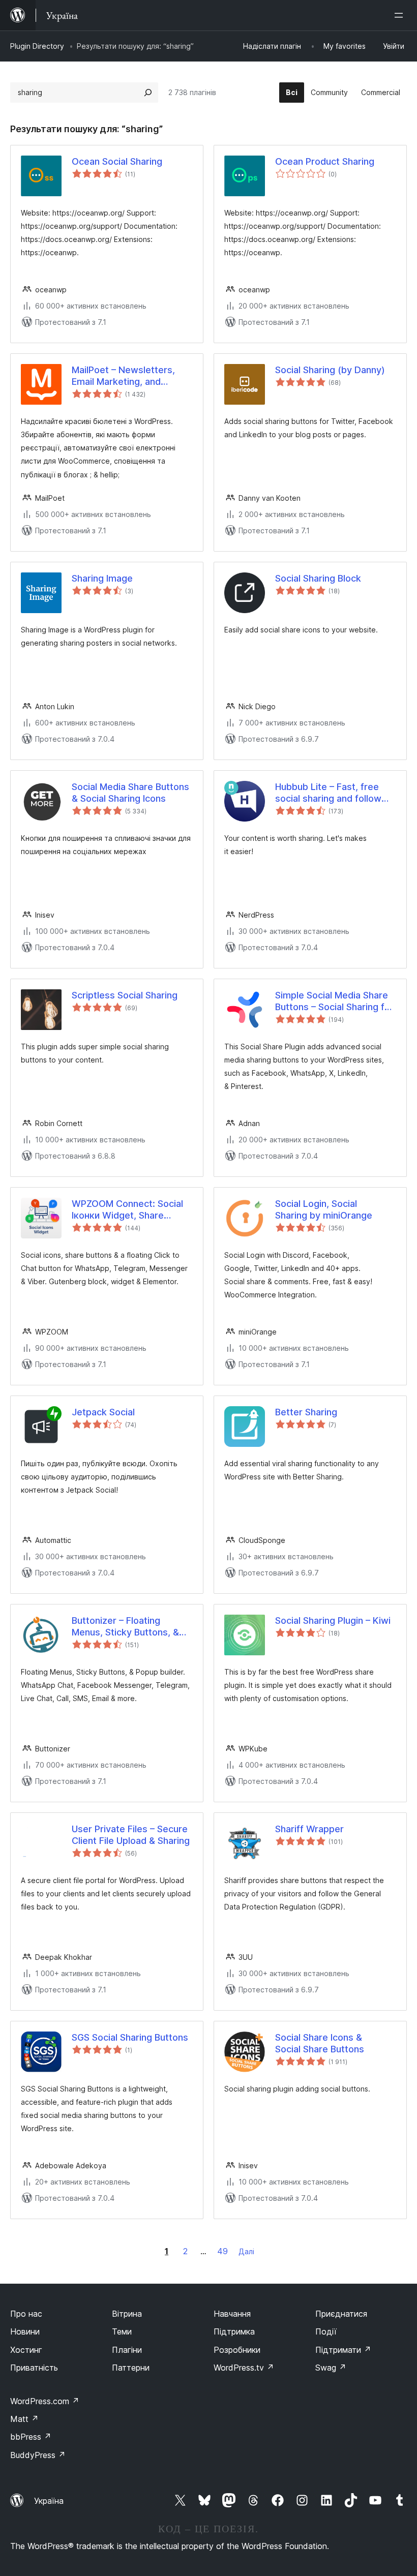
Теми (122, 2331)
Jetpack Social (103, 1412)
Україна (49, 2501)
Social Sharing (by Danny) (330, 370)
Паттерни (131, 2368)
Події (326, 2331)
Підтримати (343, 2350)
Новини (25, 2331)
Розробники (237, 2350)
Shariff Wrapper (309, 1829)
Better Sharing (306, 1412)
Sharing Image (102, 578)
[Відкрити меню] (401, 15)
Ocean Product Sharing (325, 161)
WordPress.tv (244, 2368)
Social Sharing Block (318, 578)
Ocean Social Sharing (117, 161)
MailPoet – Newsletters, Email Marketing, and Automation (123, 376)
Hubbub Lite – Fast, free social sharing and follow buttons (328, 793)
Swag (331, 2368)
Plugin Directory (37, 46)
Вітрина (127, 2314)
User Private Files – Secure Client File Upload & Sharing (131, 1835)
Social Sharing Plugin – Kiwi (333, 1620)
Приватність (34, 2368)
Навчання (232, 2314)
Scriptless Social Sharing (125, 995)
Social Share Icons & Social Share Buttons (320, 2043)
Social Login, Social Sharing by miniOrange (324, 1209)
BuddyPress (38, 2455)
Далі (246, 2251)
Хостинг (26, 2350)
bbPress (31, 2437)
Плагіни (127, 2350)
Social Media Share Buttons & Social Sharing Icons (130, 793)
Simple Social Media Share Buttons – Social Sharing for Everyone (334, 1002)
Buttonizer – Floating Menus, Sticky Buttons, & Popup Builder (125, 1627)
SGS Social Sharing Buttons (130, 2037)
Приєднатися (341, 2314)
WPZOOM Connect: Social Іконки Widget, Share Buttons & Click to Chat (127, 1210)
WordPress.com (45, 2401)
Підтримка (234, 2331)
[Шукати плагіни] (148, 93)
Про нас (26, 2314)
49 (222, 2251)
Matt (24, 2419)
